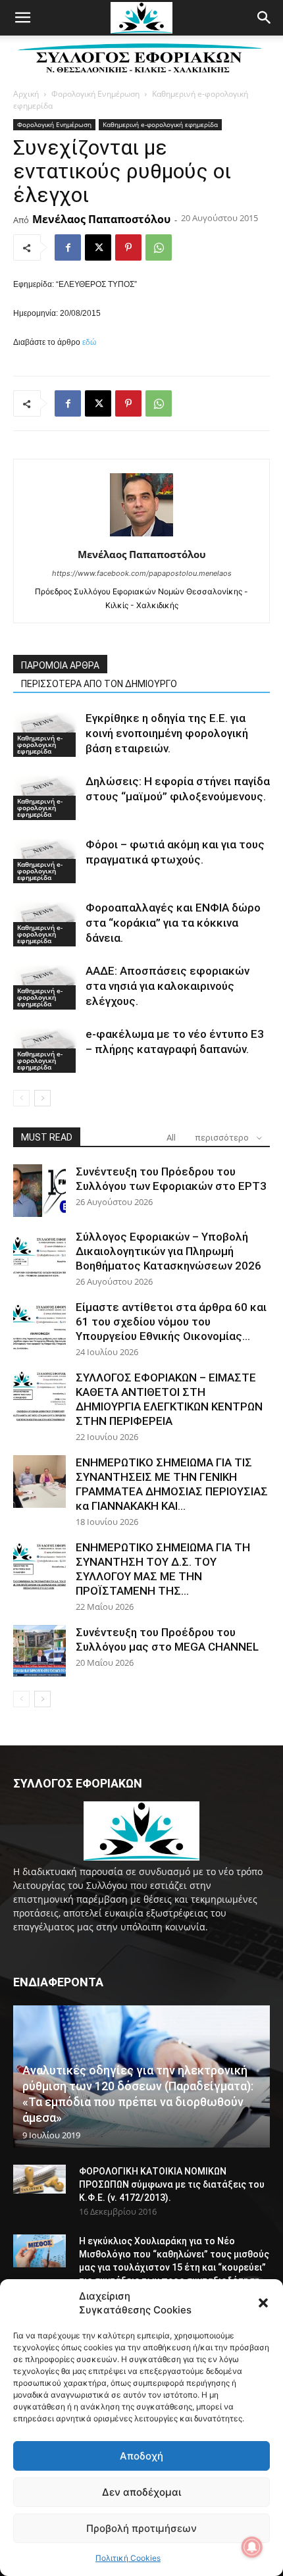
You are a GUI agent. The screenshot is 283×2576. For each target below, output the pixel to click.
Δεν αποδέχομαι (141, 2492)
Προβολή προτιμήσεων (141, 2528)
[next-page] (42, 1098)
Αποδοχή (141, 2456)
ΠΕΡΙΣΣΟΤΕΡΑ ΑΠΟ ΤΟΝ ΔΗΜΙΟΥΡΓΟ (99, 684)
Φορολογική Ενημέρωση (95, 94)
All (171, 1138)
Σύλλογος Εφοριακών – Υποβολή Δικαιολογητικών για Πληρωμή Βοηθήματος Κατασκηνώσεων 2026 (168, 1251)
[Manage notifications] (252, 2547)
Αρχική (26, 94)
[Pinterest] (128, 247)
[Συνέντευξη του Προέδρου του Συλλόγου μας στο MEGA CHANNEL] (39, 1651)
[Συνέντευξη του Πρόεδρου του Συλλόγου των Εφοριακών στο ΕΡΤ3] (39, 1191)
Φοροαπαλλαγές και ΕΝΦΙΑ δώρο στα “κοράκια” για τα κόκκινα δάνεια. (173, 923)
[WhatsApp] (159, 247)
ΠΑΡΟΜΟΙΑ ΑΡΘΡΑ (60, 665)
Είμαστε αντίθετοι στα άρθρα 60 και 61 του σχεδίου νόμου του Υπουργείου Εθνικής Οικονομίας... (171, 1322)
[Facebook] (68, 247)
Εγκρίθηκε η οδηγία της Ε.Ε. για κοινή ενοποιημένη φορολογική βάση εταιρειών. (167, 733)
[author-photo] (141, 536)
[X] (98, 247)
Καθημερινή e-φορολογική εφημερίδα (160, 124)
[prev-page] (21, 1098)
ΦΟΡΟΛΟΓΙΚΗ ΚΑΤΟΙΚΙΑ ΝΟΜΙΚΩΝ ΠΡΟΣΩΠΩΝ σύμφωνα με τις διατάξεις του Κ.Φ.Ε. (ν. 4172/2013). (172, 2184)
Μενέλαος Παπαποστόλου (101, 219)
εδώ (89, 342)
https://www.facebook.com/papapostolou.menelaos (142, 573)
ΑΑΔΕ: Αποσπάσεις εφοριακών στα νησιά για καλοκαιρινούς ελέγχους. (167, 986)
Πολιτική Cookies (128, 2558)
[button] (263, 2303)
